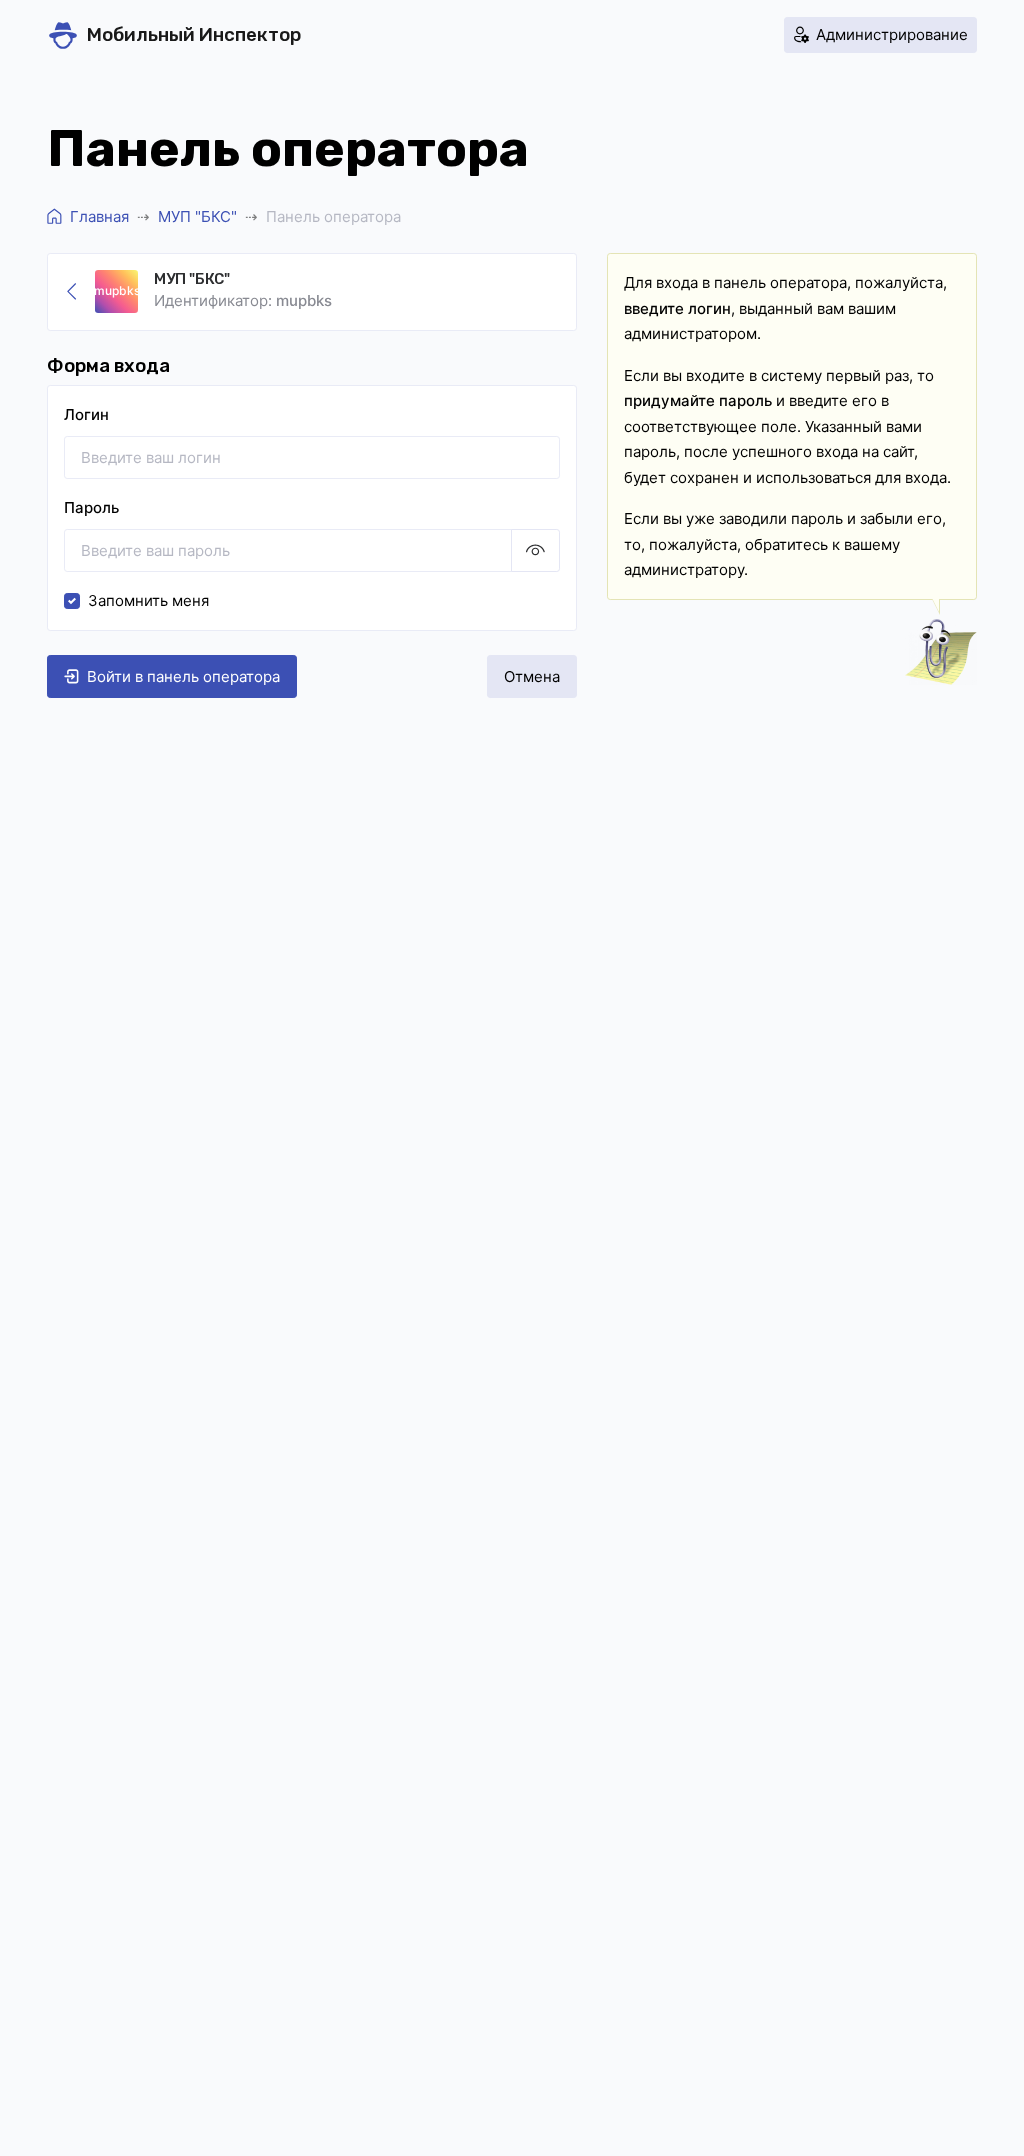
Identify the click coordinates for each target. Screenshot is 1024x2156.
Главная (99, 216)
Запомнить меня (148, 600)
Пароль (91, 507)
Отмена (532, 676)
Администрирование (892, 34)
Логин (86, 414)
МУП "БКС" (197, 216)
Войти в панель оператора (183, 676)
